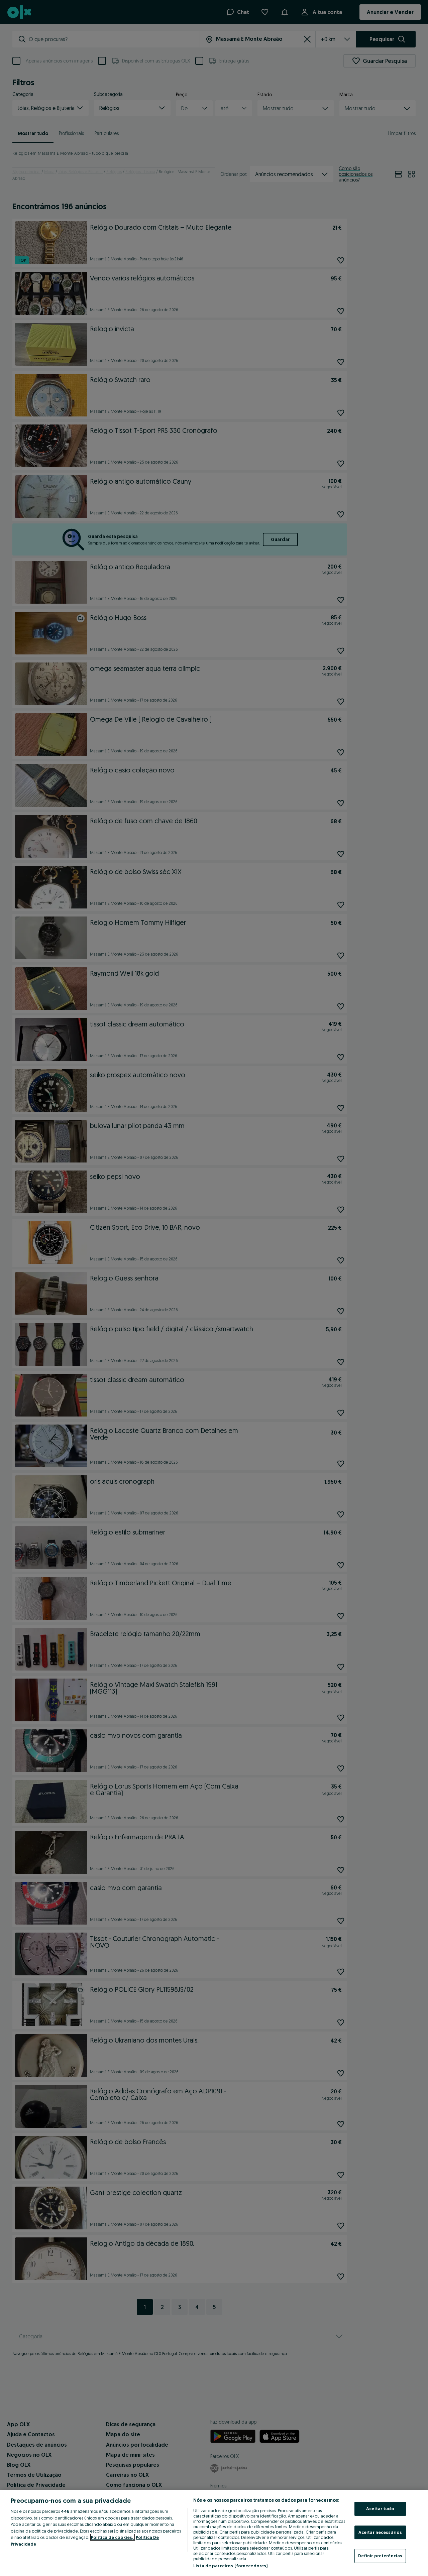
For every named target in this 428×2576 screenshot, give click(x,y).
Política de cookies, (113, 2537)
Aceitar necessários (380, 2532)
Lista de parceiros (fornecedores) (230, 2566)
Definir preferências (380, 2556)
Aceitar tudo (380, 2508)
